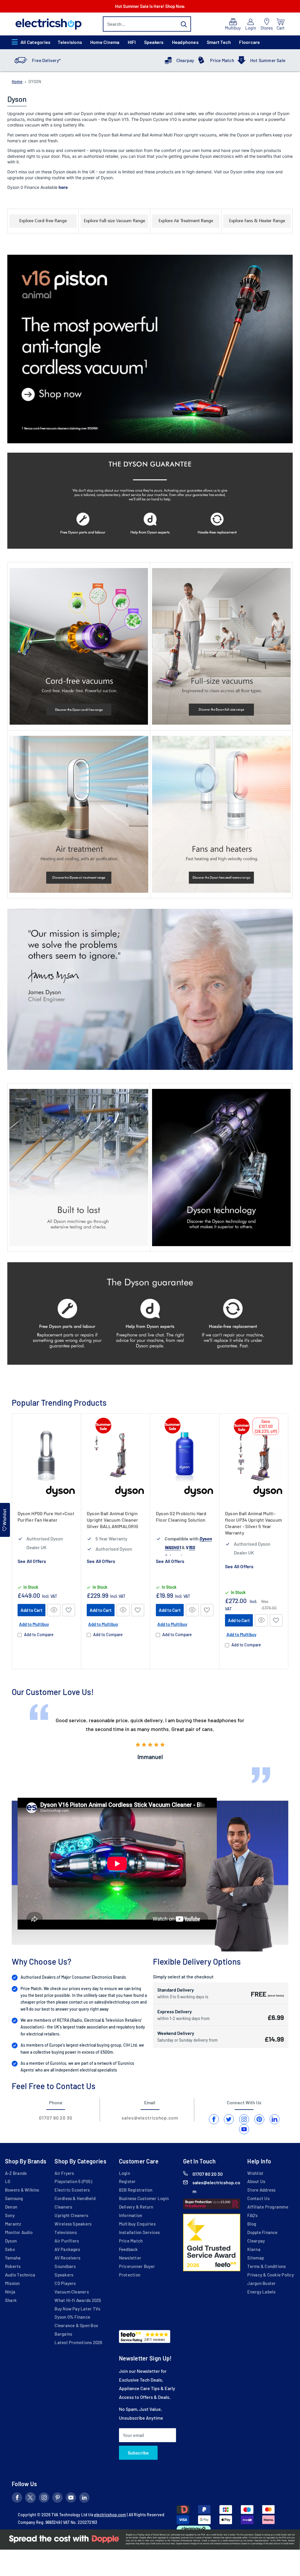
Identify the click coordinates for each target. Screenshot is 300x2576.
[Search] (184, 24)
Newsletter (130, 2258)
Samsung (14, 2198)
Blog (252, 2224)
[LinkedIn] (275, 2119)
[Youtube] (244, 2129)
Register (127, 2181)
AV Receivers (67, 2258)
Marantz (13, 2224)
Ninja (10, 2292)
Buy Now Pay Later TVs (77, 2309)
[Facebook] (214, 2119)
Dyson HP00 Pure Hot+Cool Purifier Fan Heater (46, 1517)
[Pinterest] (259, 2119)
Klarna (254, 2249)
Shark (11, 2300)
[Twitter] (229, 2119)
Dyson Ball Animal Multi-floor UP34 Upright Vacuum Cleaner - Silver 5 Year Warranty (253, 1523)
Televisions (70, 42)
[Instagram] (244, 2119)
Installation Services (139, 2232)
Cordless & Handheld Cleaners (75, 2203)
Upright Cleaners (71, 2215)
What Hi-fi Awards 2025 (78, 2300)
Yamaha (13, 2258)
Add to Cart (31, 1610)
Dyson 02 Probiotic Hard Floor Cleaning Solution (181, 1517)
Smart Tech (219, 42)
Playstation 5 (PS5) (73, 2181)
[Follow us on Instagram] (44, 2499)
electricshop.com (110, 2515)
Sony (10, 2215)
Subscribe (138, 2453)
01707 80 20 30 (56, 2118)
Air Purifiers (67, 2241)
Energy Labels (261, 2292)
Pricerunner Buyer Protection (137, 2270)
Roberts (13, 2266)
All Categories (35, 42)
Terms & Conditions (266, 2266)
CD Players (65, 2283)
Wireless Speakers (73, 2224)
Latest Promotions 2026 (78, 2342)
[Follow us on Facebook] (17, 2499)
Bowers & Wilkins (22, 2190)
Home (17, 82)
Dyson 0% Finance (72, 2317)
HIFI (132, 42)
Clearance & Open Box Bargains (76, 2330)
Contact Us (258, 2198)
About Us (256, 2181)
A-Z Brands (16, 2173)
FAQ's (252, 2215)
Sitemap (256, 2258)
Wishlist (255, 2173)
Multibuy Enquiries (137, 2224)
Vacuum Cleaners (71, 2292)
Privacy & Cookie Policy (270, 2275)
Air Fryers (64, 2173)
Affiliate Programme (268, 2207)
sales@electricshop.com (117, 2002)
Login (125, 2173)
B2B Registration (136, 2190)
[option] (150, 1739)
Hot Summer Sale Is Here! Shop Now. (150, 6)
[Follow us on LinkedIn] (84, 2499)
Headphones (185, 42)
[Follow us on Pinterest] (57, 2499)
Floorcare (249, 42)
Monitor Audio (19, 2232)
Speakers (154, 42)
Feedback (128, 2249)
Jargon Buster (261, 2283)
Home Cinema (105, 42)
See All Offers (32, 1561)
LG (8, 2181)
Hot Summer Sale (268, 60)
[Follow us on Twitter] (30, 2499)
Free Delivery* (46, 60)
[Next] (288, 1541)
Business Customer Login (144, 2198)
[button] (69, 1610)
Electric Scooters (72, 2190)
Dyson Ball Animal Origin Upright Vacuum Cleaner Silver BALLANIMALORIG (112, 1520)
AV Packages (67, 2249)
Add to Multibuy (34, 1624)
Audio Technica (20, 2275)
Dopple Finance (262, 2232)
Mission (12, 2283)
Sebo (10, 2249)
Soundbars (65, 2266)
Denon (11, 2207)
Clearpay (185, 60)
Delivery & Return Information (136, 2211)
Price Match (222, 60)
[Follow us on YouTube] (71, 2499)
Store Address (261, 2190)
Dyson (11, 2241)
